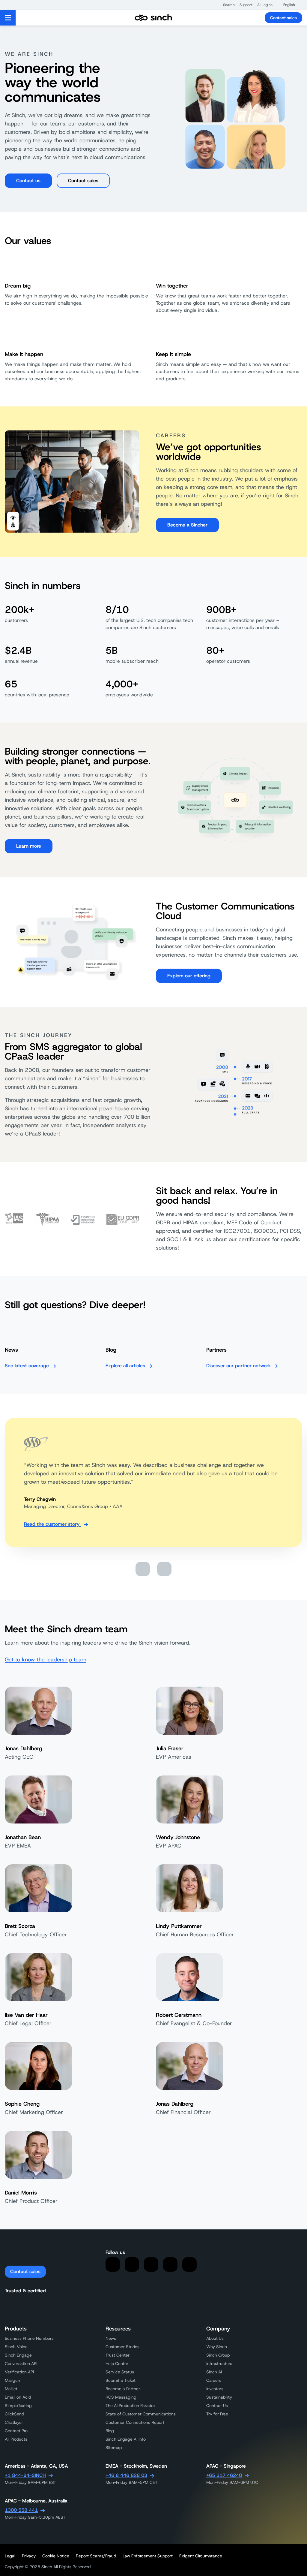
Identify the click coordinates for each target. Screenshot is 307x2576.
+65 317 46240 (224, 2475)
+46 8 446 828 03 (126, 2475)
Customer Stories (122, 2347)
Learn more (29, 846)
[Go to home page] (153, 18)
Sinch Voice (16, 2347)
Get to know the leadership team (46, 1660)
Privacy (29, 2556)
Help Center (117, 2363)
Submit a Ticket (121, 2380)
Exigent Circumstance (201, 2556)
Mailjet (11, 2389)
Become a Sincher (187, 525)
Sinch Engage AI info (126, 2439)
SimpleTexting (18, 2406)
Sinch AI (214, 2372)
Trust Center (118, 2355)
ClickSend (14, 2414)
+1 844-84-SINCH (25, 2475)
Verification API (19, 2372)
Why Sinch (217, 2347)
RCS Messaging (121, 2397)
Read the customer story (52, 1524)
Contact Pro (16, 2431)
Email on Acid (18, 2397)
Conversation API (21, 2363)
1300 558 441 (21, 2510)
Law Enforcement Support (148, 2556)
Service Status (120, 2372)
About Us (215, 2338)
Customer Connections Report (135, 2422)
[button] (226, 5)
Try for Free (217, 2414)
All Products (16, 2439)
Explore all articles (125, 1366)
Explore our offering (189, 976)
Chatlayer (14, 2422)
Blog (110, 2431)
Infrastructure (219, 2363)
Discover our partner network (238, 1366)
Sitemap (114, 2448)
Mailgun (12, 2380)
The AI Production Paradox (131, 2406)
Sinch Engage (18, 2355)
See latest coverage (27, 1366)
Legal (10, 2556)
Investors (215, 2389)
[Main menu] (8, 18)
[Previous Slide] (143, 1569)
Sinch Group (218, 2355)
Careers (214, 2380)
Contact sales (283, 18)
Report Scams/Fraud (96, 2556)
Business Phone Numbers (29, 2338)
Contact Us (217, 2406)
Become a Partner (123, 2389)
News (111, 2338)
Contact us (28, 181)
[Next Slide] (164, 1569)
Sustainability (219, 2397)
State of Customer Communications (141, 2414)
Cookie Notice (56, 2556)
